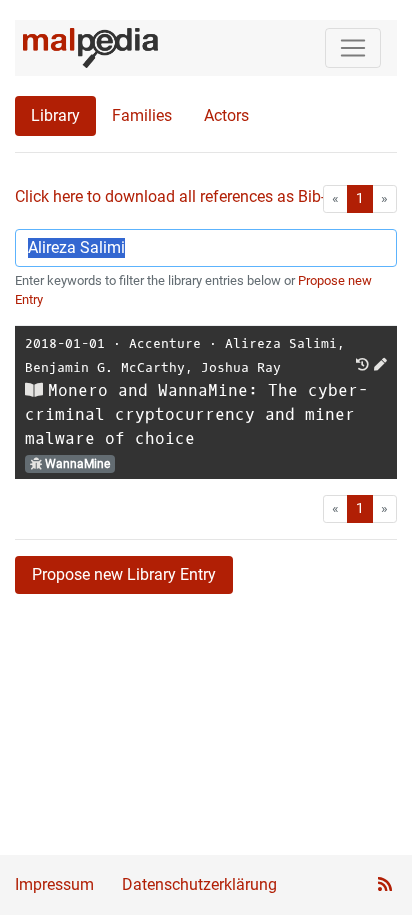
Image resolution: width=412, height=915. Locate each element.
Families (142, 115)
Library (55, 115)
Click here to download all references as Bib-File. (184, 196)
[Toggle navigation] (353, 48)
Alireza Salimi (281, 343)
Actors (226, 115)
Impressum (54, 884)
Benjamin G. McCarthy (105, 367)
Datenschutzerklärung (199, 884)
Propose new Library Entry (124, 574)
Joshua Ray (241, 367)
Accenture (165, 343)
